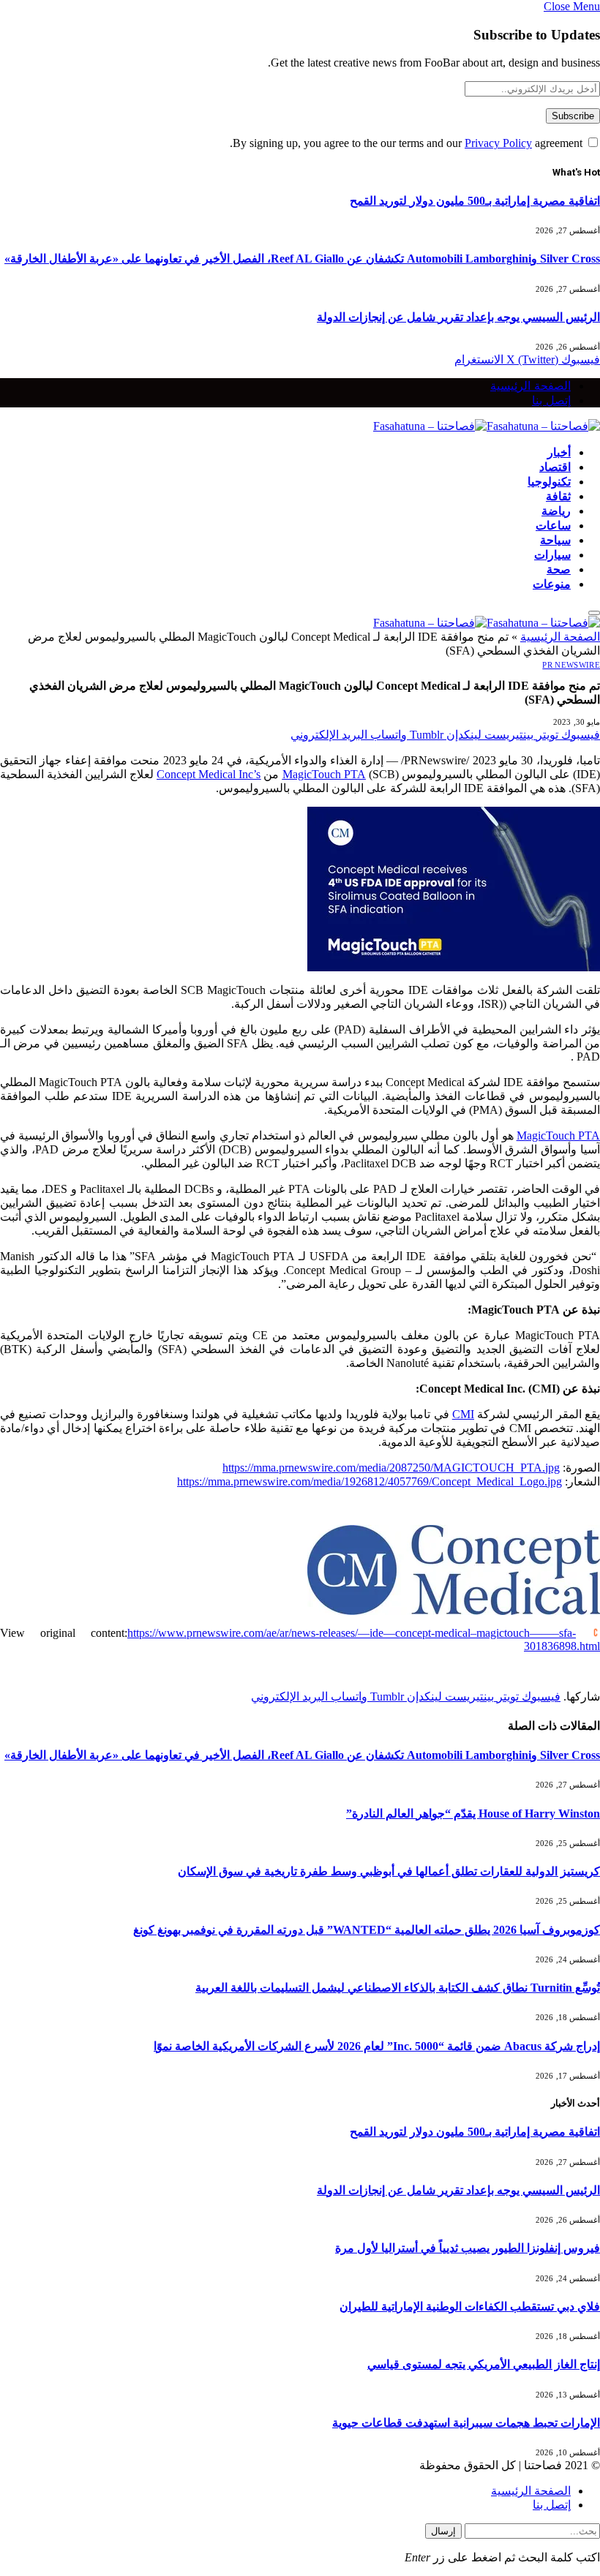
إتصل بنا (551, 400)
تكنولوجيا (549, 481)
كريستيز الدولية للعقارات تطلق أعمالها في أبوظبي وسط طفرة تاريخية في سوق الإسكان (389, 1871)
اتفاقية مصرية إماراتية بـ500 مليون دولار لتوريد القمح (475, 201)
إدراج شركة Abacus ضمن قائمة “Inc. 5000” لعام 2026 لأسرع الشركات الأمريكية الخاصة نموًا (377, 2046)
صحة (559, 569)
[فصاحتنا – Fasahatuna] (487, 426)
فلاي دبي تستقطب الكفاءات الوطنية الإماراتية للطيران (470, 2306)
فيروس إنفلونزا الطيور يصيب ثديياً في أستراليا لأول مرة (468, 2248)
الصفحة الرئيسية (530, 385)
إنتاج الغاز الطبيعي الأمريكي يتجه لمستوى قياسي (484, 2364)
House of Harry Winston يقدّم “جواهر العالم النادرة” (473, 1814)
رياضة (556, 511)
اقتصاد (555, 467)
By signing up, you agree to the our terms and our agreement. (408, 143)
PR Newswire (571, 665)
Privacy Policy (498, 143)
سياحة (555, 540)
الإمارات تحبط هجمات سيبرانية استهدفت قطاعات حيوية (466, 2423)
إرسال (443, 2531)
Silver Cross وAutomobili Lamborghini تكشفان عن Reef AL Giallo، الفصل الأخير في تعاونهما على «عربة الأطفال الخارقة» (302, 259)
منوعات (552, 584)
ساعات (553, 525)
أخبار (559, 452)
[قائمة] (594, 613)
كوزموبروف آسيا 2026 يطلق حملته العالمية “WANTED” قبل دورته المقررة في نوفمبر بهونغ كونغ (367, 1930)
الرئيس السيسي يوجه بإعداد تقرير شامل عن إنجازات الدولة (458, 317)
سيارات (552, 554)
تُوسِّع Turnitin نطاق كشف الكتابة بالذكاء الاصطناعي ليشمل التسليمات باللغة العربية (398, 1988)
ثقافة (558, 496)
